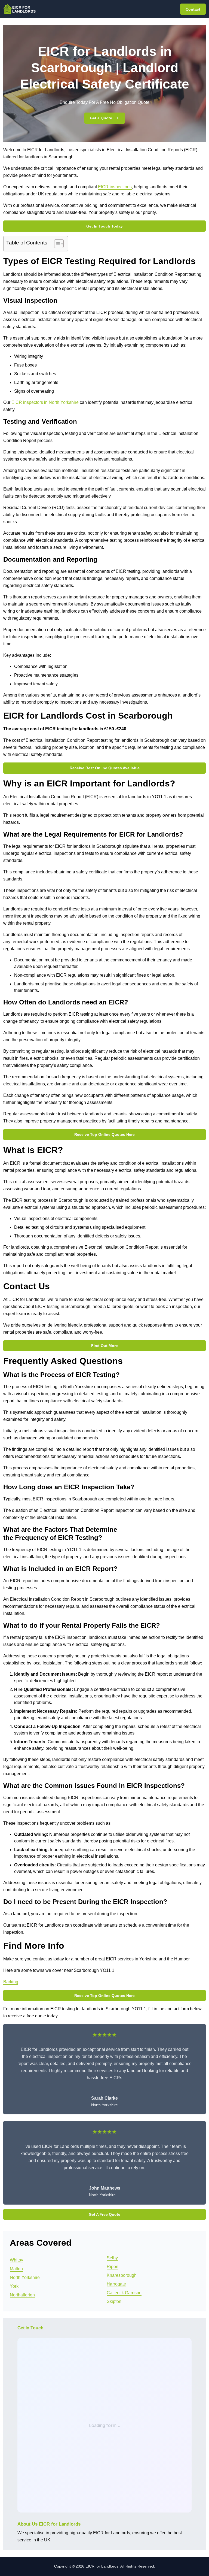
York (14, 2286)
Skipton (114, 2301)
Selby (112, 2258)
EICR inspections (115, 187)
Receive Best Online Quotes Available (105, 768)
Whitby (16, 2260)
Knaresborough (122, 2275)
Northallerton (22, 2295)
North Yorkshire (25, 2277)
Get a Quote (101, 118)
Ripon (113, 2267)
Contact (193, 9)
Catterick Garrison (124, 2293)
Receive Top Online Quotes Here (104, 1134)
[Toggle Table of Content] (56, 244)
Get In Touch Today (104, 226)
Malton (16, 2269)
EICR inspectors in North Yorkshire (45, 402)
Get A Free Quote (104, 2214)
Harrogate (116, 2284)
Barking (11, 1982)
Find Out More (104, 1346)
